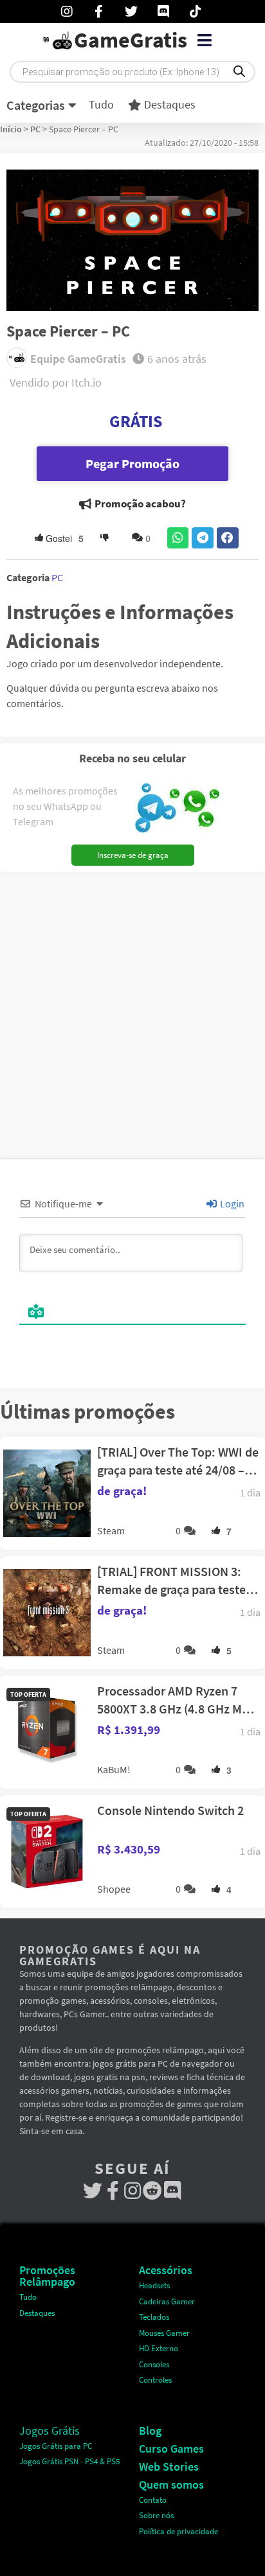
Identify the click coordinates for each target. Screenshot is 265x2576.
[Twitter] (93, 2191)
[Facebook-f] (113, 2191)
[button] (204, 40)
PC (35, 129)
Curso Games (171, 2449)
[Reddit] (153, 2191)
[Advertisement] (132, 1011)
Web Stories (169, 2466)
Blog (150, 2431)
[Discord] (173, 2191)
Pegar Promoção (132, 463)
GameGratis (131, 40)
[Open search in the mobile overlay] (132, 72)
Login (231, 1204)
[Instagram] (133, 2191)
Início (11, 129)
